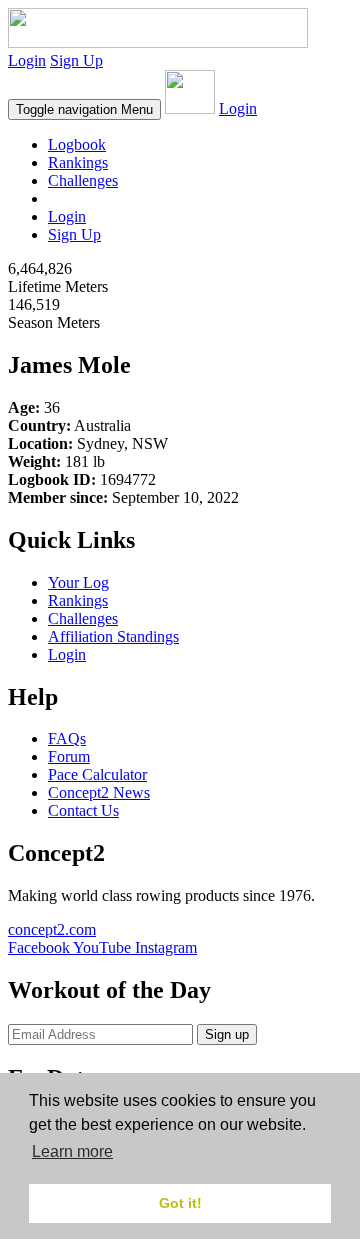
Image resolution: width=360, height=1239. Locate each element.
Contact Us (83, 810)
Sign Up (76, 60)
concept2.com (52, 929)
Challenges (83, 180)
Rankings (78, 162)
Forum (69, 756)
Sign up (227, 1034)
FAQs (67, 738)
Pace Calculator (97, 774)
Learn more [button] (72, 1151)
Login (27, 60)
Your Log (78, 582)
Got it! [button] (180, 1203)
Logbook (77, 144)
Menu (84, 109)
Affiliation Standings (113, 636)
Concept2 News (99, 792)
